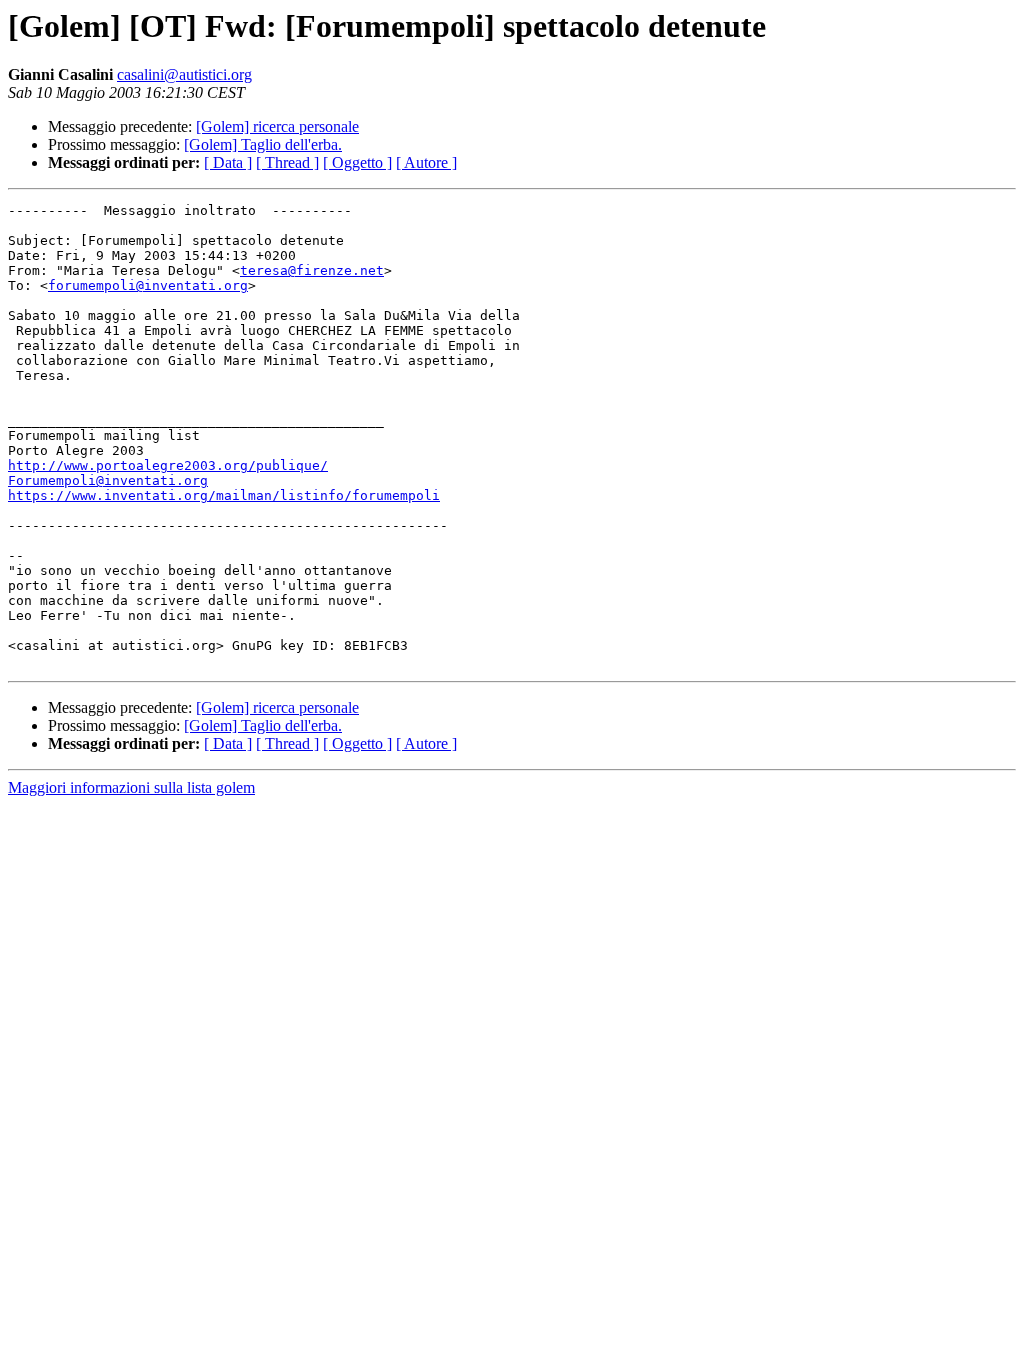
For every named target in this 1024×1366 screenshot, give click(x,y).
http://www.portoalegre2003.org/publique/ (168, 465)
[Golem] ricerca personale (277, 126)
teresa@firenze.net (312, 270)
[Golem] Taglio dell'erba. (263, 144)
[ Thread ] (287, 162)
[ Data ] (228, 162)
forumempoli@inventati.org (148, 285)
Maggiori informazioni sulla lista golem (131, 787)
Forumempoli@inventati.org (108, 480)
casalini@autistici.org (184, 74)
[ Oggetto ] (357, 162)
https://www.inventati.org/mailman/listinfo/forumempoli (224, 495)
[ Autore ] (426, 162)
